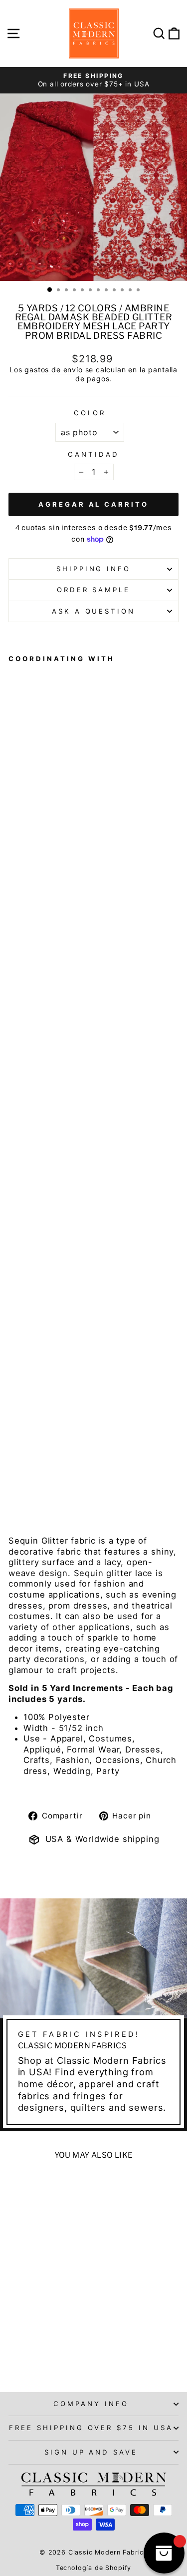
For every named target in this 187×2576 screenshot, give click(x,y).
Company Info (91, 2404)
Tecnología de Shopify (93, 2568)
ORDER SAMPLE (94, 590)
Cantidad (93, 454)
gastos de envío (53, 370)
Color (90, 413)
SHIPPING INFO (94, 569)
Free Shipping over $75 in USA (91, 2428)
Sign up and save (91, 2452)
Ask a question (94, 611)
